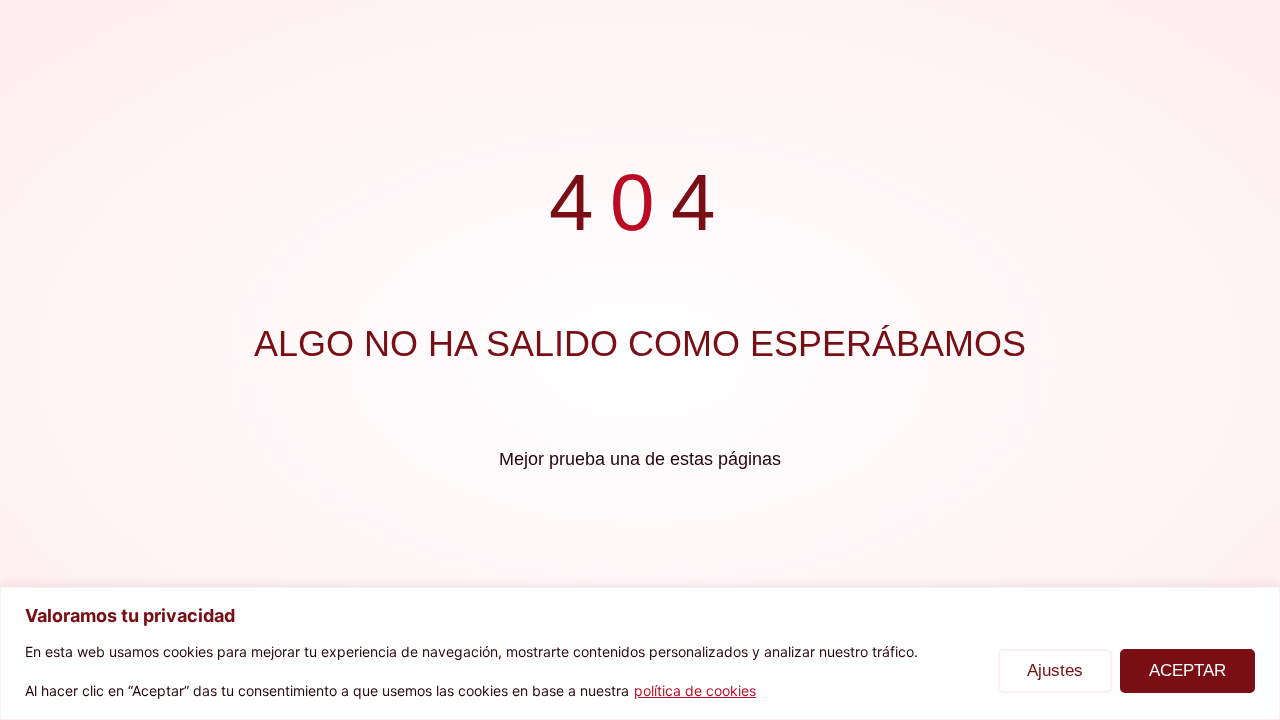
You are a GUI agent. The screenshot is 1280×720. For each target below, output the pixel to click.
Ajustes (1055, 670)
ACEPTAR (1187, 670)
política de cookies (695, 690)
